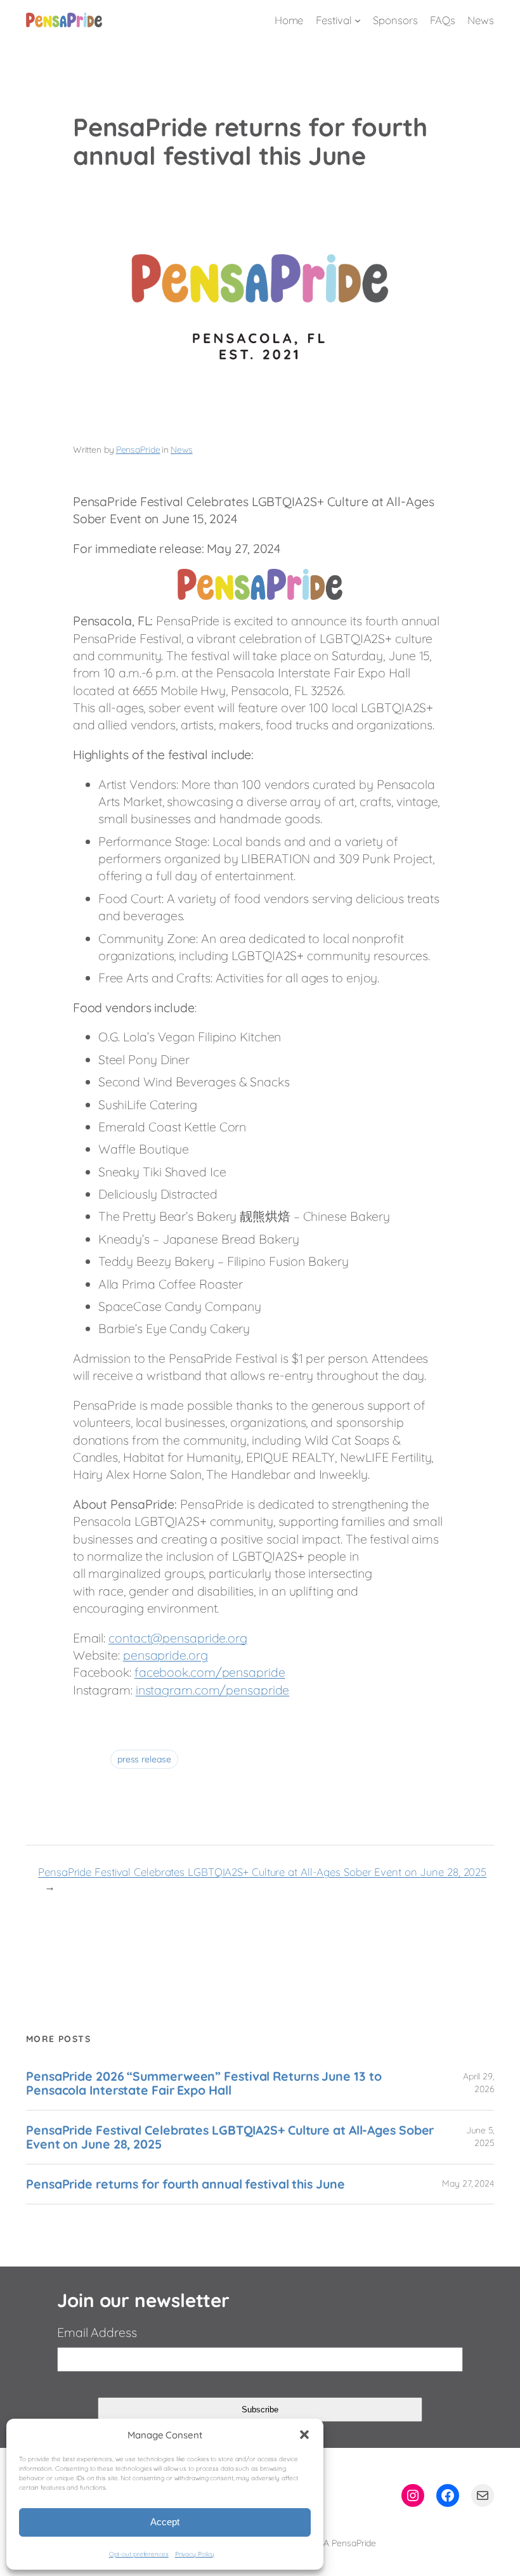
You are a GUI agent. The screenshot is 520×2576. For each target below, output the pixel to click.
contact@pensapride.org (178, 1638)
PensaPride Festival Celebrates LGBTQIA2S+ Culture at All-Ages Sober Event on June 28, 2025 (262, 1872)
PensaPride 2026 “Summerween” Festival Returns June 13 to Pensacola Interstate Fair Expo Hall (204, 2083)
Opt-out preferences (139, 2554)
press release (144, 1759)
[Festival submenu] (358, 20)
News (182, 450)
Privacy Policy (195, 2554)
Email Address (97, 2332)
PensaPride (138, 450)
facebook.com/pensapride (210, 1672)
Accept (165, 2522)
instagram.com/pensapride (213, 1690)
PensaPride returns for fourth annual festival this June (185, 2184)
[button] (304, 2435)
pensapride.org (166, 1655)
